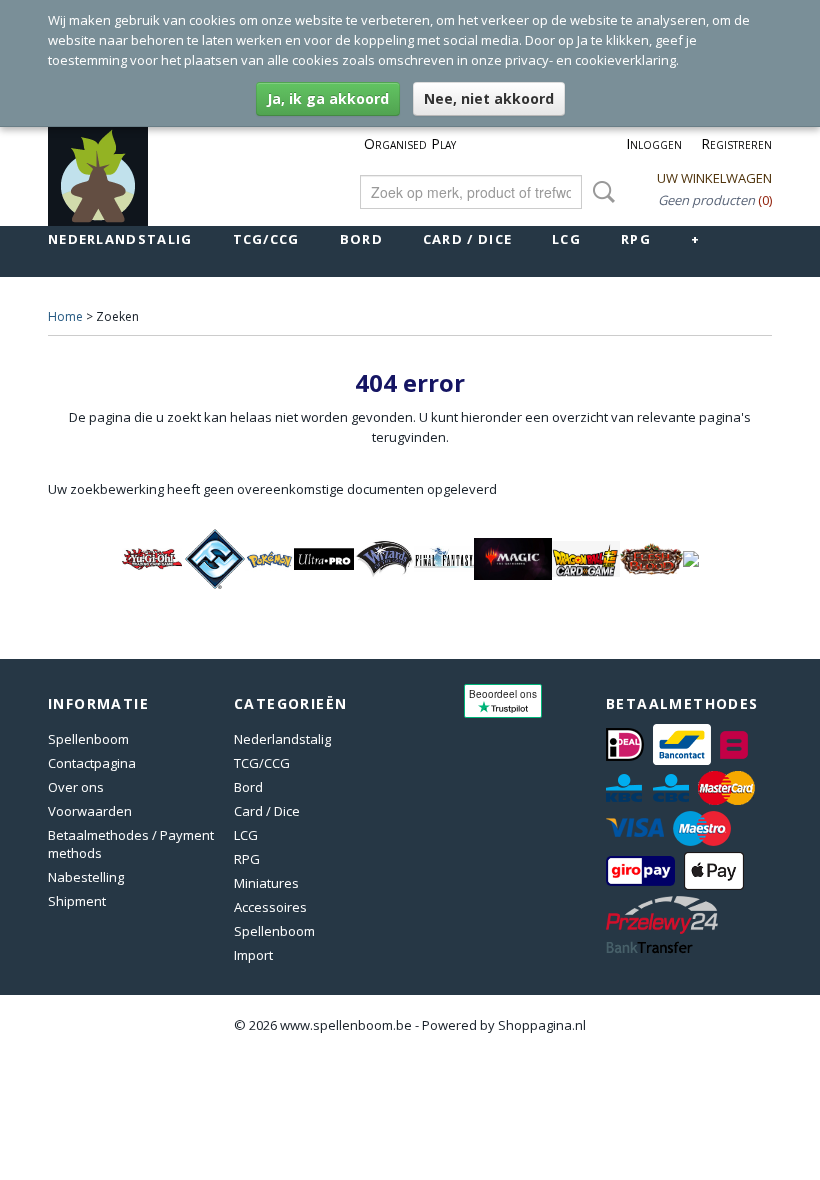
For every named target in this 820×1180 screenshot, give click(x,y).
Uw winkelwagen (714, 178)
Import (253, 955)
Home (65, 316)
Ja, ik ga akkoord (328, 98)
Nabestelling (86, 877)
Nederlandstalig (120, 239)
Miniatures (266, 883)
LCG (566, 239)
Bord (361, 239)
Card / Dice (467, 239)
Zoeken (600, 192)
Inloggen (654, 143)
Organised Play (410, 143)
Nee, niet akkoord (489, 98)
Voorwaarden (90, 811)
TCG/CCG (266, 239)
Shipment (77, 901)
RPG (636, 239)
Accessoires (270, 907)
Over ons (76, 787)
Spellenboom (88, 739)
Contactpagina (92, 763)
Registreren (736, 143)
